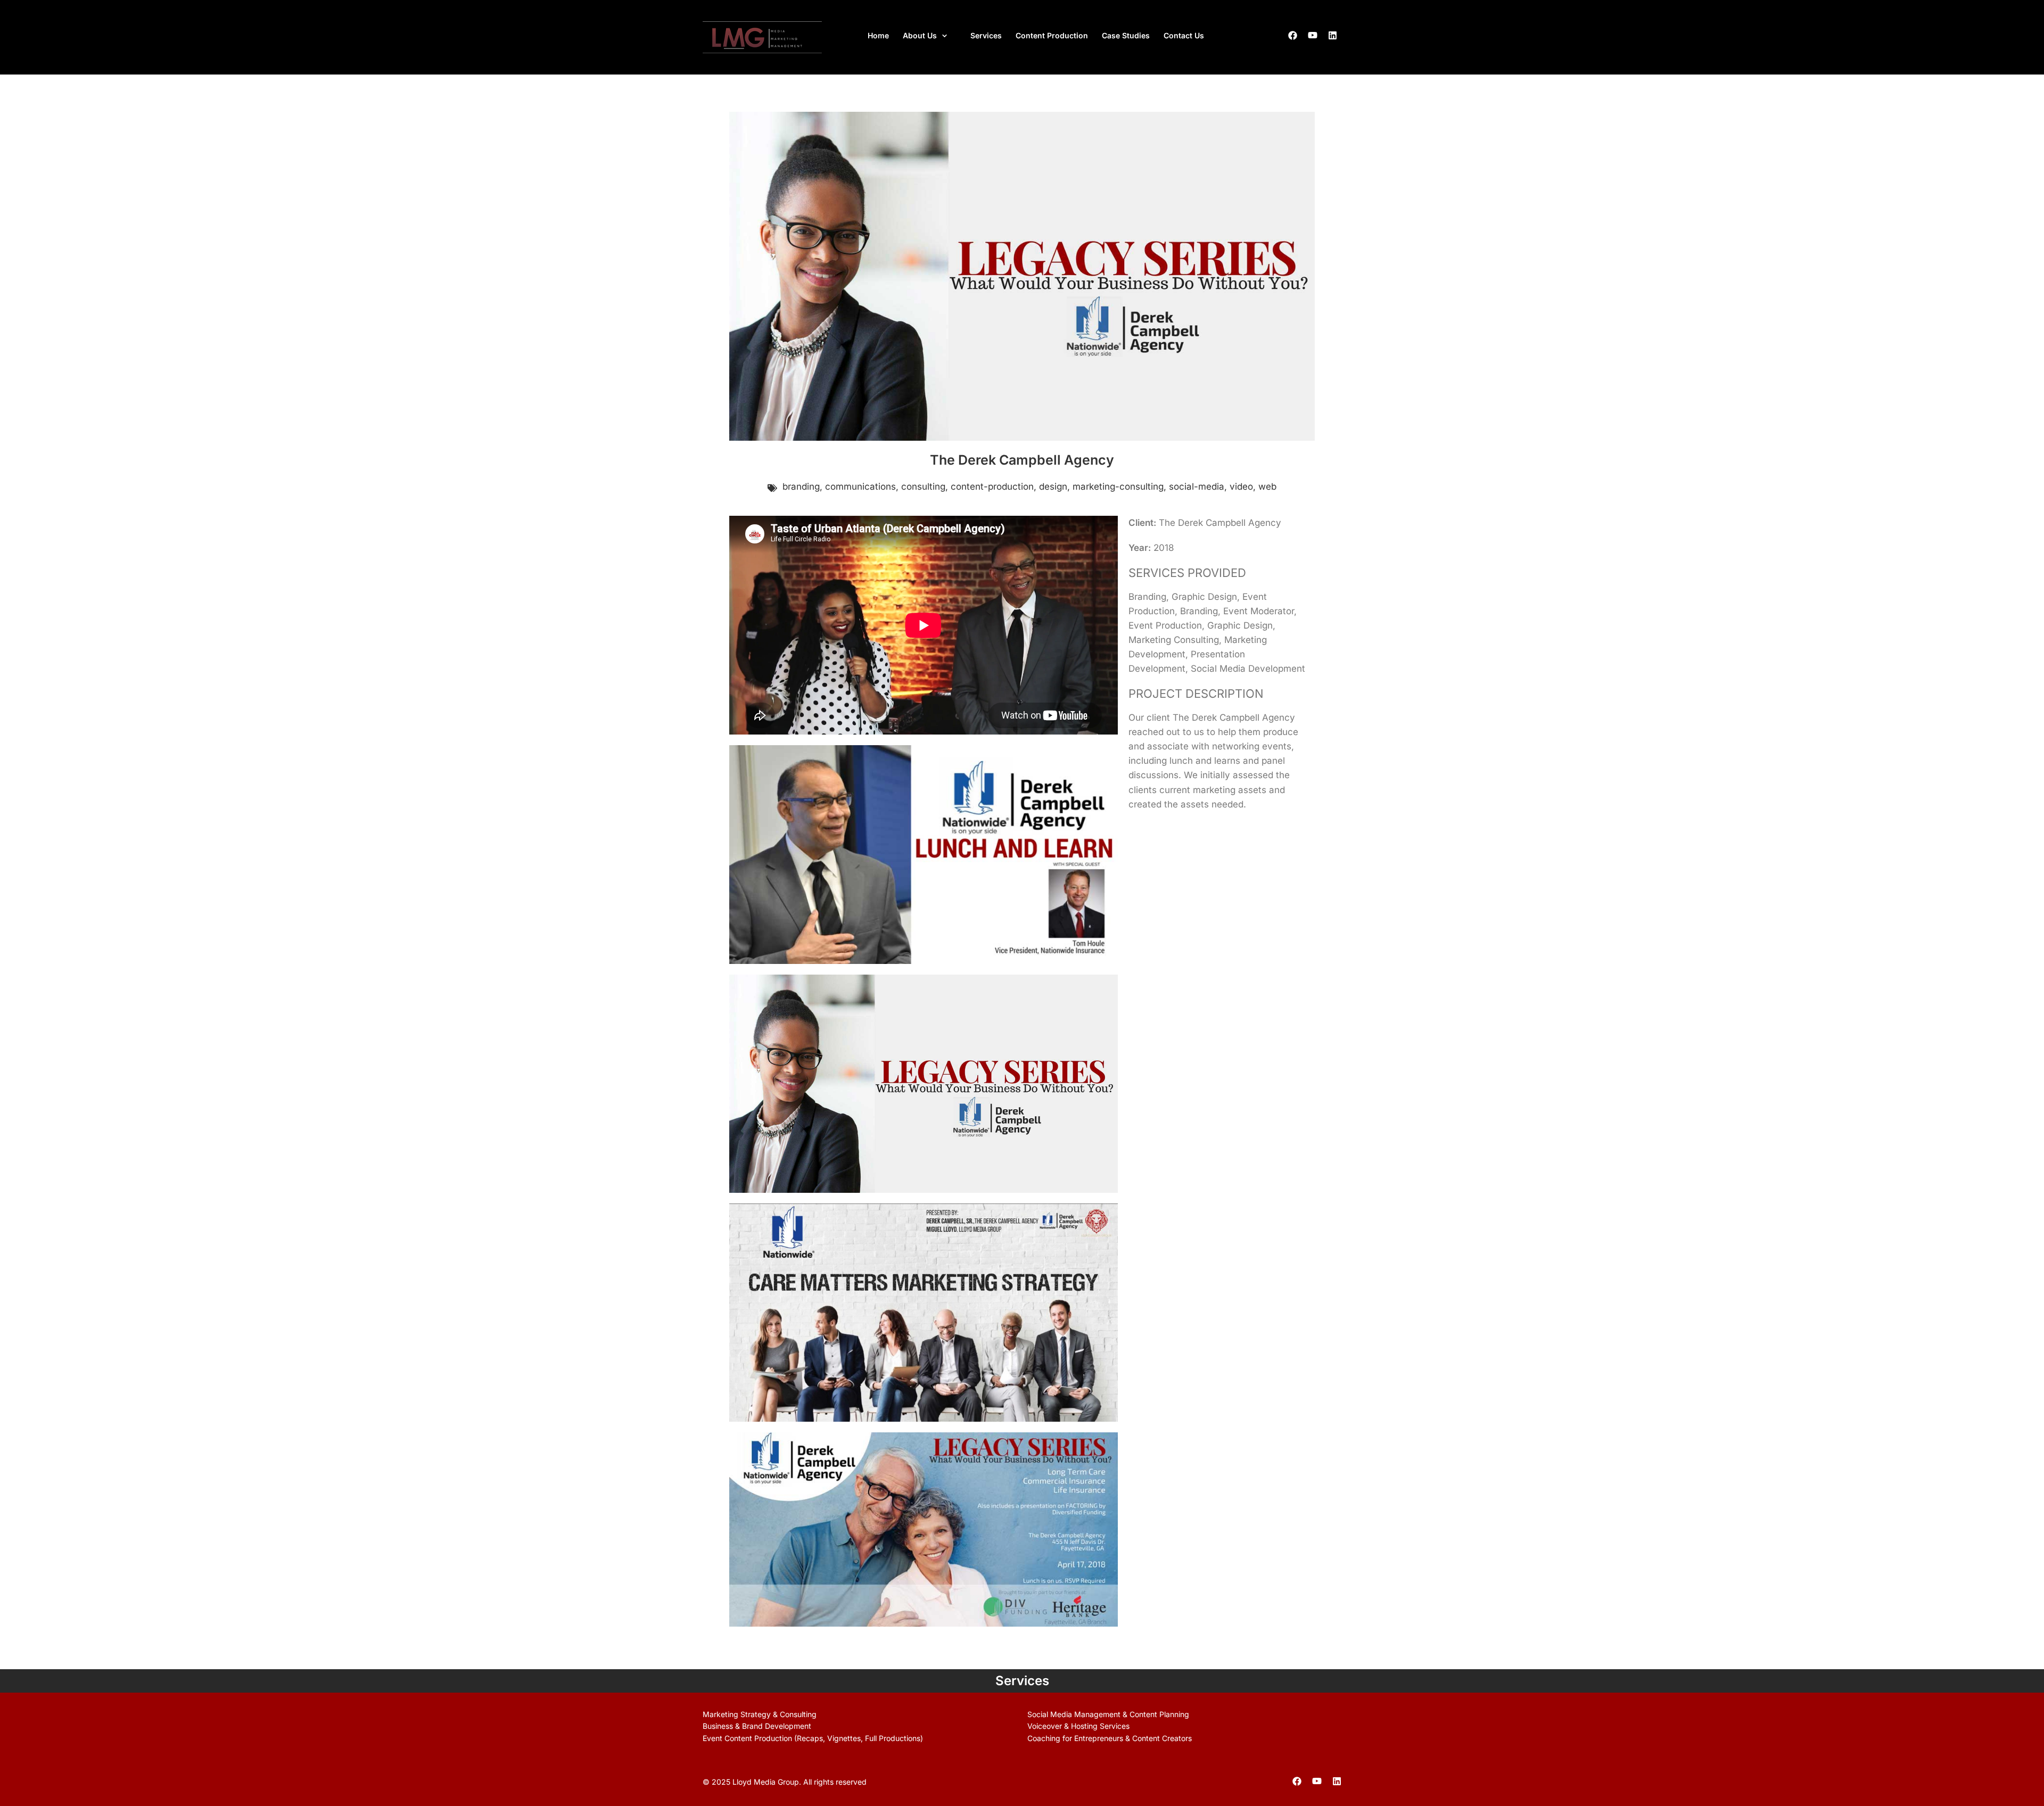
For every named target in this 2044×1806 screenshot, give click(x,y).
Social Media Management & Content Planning (1108, 1714)
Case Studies (1126, 35)
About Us (920, 35)
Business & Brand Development (757, 1726)
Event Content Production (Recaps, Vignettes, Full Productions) (813, 1738)
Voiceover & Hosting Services (1078, 1726)
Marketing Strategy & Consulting (760, 1714)
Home (878, 35)
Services (986, 35)
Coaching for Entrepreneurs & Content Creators (1110, 1738)
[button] (930, 36)
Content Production (1052, 35)
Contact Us (1184, 35)
